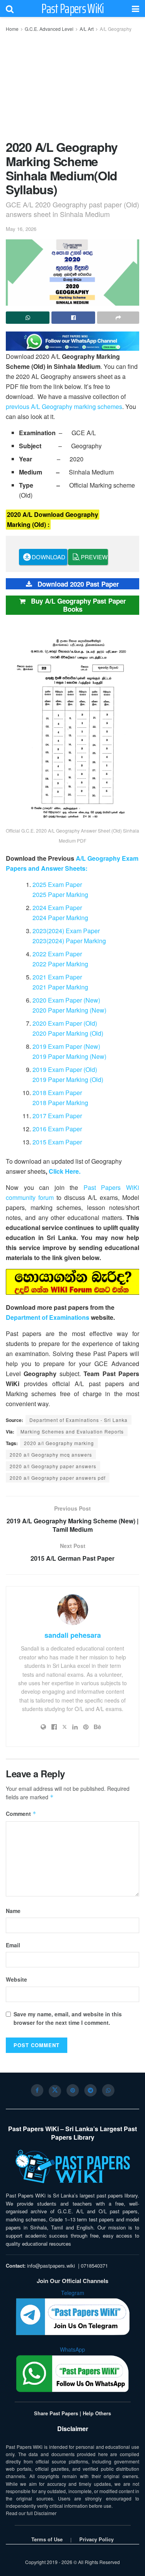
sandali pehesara (73, 1635)
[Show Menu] (136, 8)
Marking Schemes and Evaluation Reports (72, 1431)
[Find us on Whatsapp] (108, 2090)
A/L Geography (116, 29)
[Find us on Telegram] (90, 2090)
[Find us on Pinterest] (73, 2090)
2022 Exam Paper (57, 954)
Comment (21, 1814)
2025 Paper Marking (60, 894)
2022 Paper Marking (60, 964)
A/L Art (87, 29)
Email (13, 1945)
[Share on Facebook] (73, 318)
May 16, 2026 (21, 229)
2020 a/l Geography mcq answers (51, 1455)
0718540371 (94, 2266)
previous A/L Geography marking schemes (64, 406)
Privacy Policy (96, 2539)
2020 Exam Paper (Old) (65, 1023)
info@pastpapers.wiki (51, 2266)
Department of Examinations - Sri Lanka (78, 1420)
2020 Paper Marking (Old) (68, 1033)
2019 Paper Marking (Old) (68, 1079)
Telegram (73, 2293)
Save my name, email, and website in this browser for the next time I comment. (68, 2018)
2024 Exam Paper (57, 908)
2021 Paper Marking (60, 987)
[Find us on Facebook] (37, 2090)
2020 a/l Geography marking (59, 1443)
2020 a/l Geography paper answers (53, 1466)
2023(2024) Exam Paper (66, 931)
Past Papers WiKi (72, 8)
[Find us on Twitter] (55, 2091)
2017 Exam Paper (57, 1116)
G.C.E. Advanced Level (49, 29)
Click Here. (65, 1171)
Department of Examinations (48, 1317)
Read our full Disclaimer (31, 2513)
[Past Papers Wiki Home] (72, 2167)
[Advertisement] (72, 84)
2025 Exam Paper (57, 884)
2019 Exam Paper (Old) (65, 1069)
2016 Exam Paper (57, 1129)
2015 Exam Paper (57, 1142)
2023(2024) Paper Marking (69, 941)
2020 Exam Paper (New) (66, 1000)
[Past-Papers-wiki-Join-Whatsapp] (72, 340)
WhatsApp (72, 2349)
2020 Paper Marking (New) (69, 1010)
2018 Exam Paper (57, 1093)
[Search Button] (10, 8)
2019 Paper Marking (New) (69, 1056)
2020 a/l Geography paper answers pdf (58, 1478)
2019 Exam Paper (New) (66, 1046)
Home (12, 29)
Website (16, 1979)
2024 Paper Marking (60, 918)
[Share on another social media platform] (118, 318)
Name (13, 1911)
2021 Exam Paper (57, 977)
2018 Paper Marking (60, 1103)
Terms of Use (47, 2539)
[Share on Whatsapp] (28, 318)
